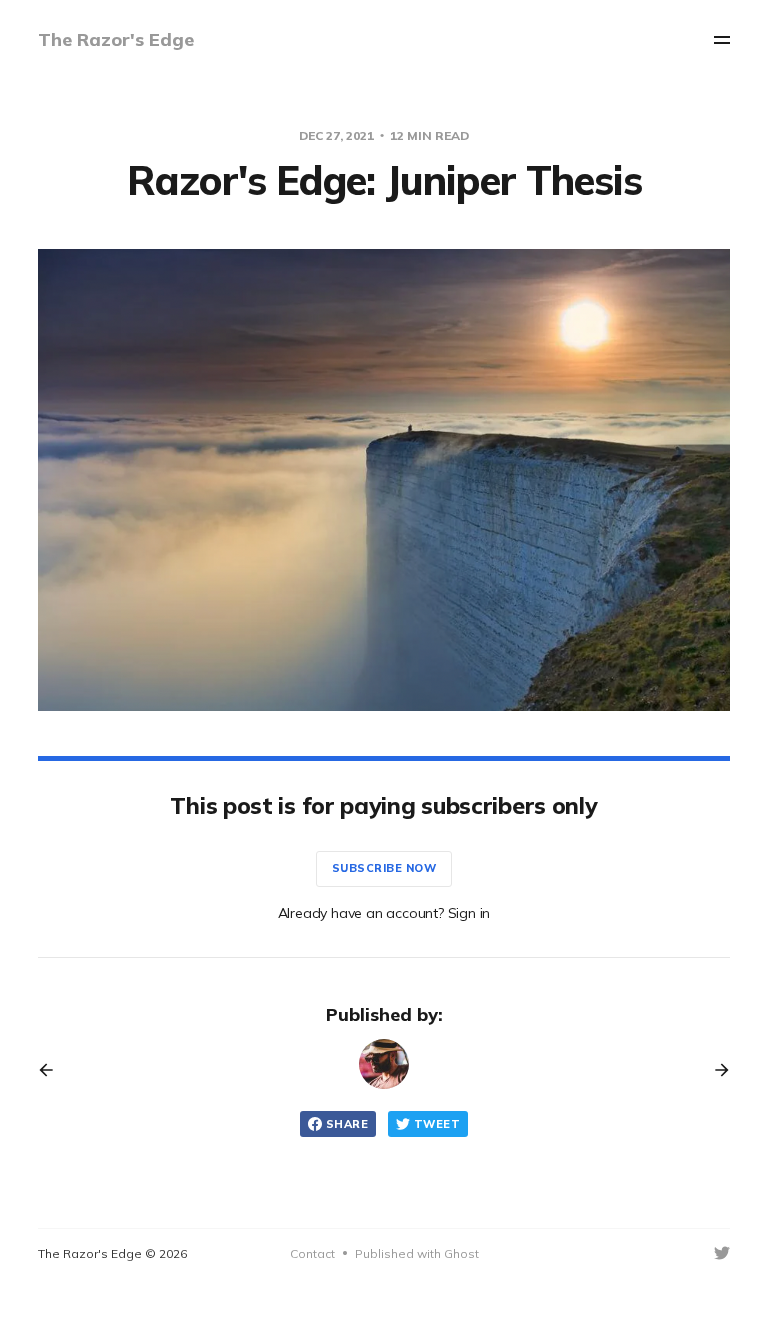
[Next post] (715, 1070)
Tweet (437, 1124)
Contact (312, 1253)
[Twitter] (722, 1253)
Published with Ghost (417, 1253)
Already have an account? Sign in (384, 913)
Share (347, 1124)
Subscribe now (384, 868)
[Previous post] (53, 1070)
